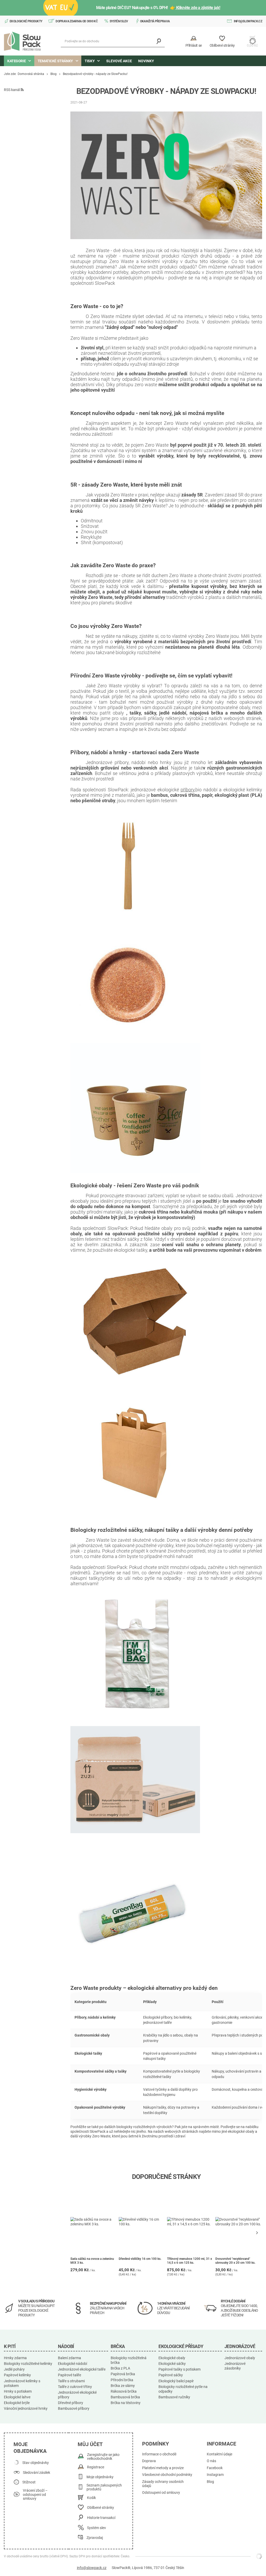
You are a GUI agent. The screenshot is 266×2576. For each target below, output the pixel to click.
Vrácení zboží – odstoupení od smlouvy (35, 2495)
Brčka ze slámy (123, 2386)
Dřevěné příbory (71, 2403)
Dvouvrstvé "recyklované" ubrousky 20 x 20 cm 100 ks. (235, 2261)
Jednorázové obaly (240, 2358)
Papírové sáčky (171, 2375)
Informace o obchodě (159, 2454)
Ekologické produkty (26, 21)
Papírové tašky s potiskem (179, 2369)
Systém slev (119, 21)
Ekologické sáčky (172, 2364)
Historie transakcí (101, 2518)
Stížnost (29, 2482)
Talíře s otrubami (71, 2381)
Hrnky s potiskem (18, 2391)
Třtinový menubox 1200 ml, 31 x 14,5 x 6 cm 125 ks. (189, 2261)
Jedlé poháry (14, 2369)
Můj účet (90, 2444)
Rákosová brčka (124, 2391)
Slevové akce (119, 61)
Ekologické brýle (17, 2403)
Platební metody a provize (163, 2468)
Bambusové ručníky (174, 2397)
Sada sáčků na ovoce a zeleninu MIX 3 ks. (92, 2261)
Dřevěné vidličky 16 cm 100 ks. (140, 2259)
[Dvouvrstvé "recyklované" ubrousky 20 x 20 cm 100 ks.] (239, 2222)
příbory (188, 790)
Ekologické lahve (17, 2397)
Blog (54, 74)
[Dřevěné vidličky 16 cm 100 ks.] (142, 2222)
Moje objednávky (100, 2477)
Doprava (149, 2461)
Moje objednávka (30, 2448)
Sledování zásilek (36, 2473)
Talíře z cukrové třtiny (75, 2387)
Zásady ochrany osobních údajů (163, 2484)
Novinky (146, 61)
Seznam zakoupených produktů (104, 2487)
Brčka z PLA (120, 2368)
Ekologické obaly (172, 2358)
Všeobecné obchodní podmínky (167, 2475)
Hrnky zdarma (15, 2358)
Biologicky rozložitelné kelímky (28, 2364)
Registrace (96, 2467)
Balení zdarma (69, 2358)
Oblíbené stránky (101, 2508)
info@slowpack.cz (248, 21)
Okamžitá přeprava (155, 21)
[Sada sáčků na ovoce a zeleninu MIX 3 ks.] (94, 2222)
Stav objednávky (36, 2463)
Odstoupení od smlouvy (161, 2493)
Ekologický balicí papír (176, 2381)
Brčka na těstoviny (126, 2403)
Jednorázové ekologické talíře (82, 2369)
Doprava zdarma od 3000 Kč (77, 21)
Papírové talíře (69, 2375)
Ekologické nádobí (72, 2364)
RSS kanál (12, 90)
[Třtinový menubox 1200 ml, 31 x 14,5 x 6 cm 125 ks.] (191, 2222)
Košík (91, 2498)
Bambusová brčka (125, 2397)
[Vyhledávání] (159, 41)
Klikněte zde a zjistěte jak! (198, 8)
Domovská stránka (31, 74)
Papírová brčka (123, 2374)
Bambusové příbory (74, 2408)
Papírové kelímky (17, 2375)
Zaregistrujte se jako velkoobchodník (103, 2457)
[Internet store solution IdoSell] (259, 2556)
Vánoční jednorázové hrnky (26, 2408)
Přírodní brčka (122, 2380)
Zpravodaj (95, 2538)
